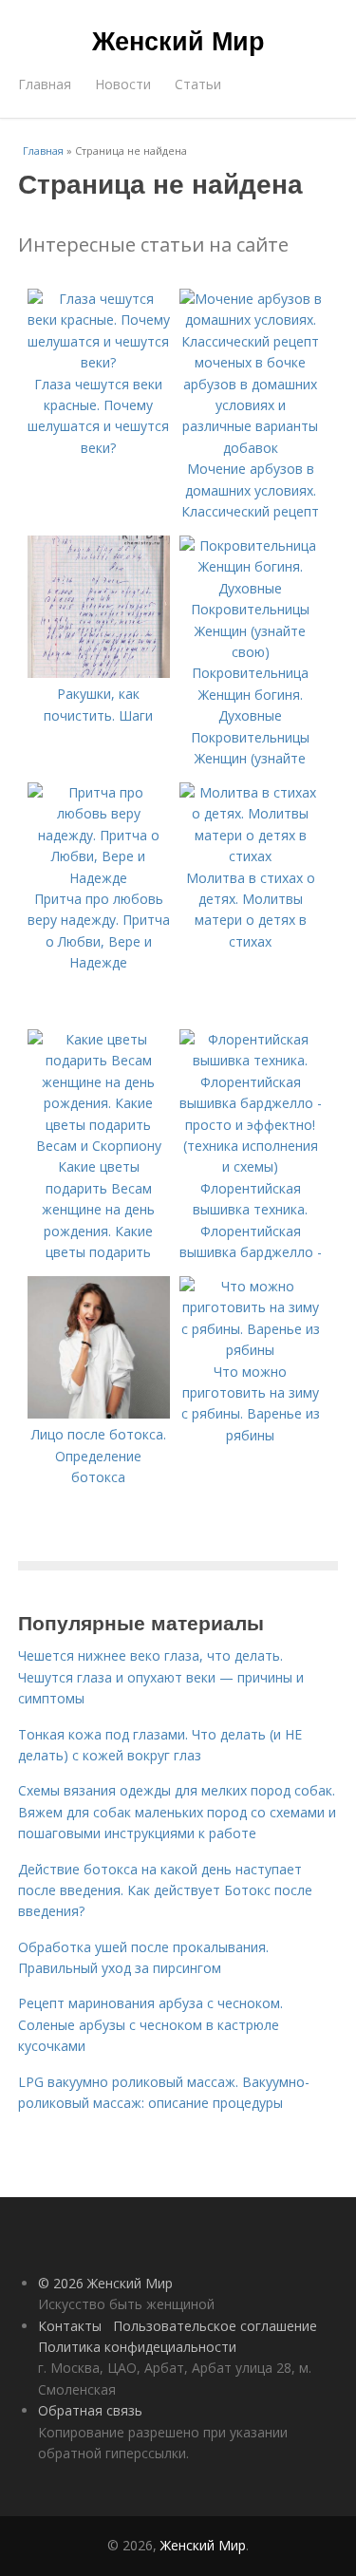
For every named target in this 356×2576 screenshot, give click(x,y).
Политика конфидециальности (137, 2347)
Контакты (70, 2326)
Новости (123, 84)
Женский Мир (178, 40)
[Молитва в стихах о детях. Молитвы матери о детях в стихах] (251, 856)
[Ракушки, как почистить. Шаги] (99, 673)
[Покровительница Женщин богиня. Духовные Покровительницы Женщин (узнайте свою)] (251, 652)
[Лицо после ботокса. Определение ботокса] (99, 1413)
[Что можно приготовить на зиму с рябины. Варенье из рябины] (251, 1350)
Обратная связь (90, 2410)
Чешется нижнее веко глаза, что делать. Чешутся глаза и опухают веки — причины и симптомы (161, 1677)
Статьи (198, 84)
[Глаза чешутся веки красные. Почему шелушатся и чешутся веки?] (99, 362)
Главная (45, 84)
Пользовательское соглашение (215, 2326)
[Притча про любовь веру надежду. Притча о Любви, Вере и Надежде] (99, 878)
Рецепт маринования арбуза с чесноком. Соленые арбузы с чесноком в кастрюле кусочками (150, 2024)
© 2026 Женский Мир (105, 2283)
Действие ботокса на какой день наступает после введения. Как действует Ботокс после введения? (165, 1890)
